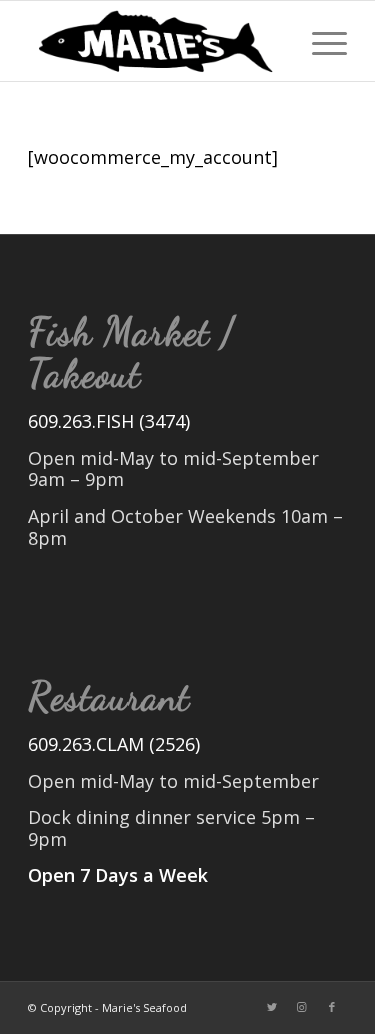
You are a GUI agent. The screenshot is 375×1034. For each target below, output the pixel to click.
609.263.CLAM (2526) (114, 744)
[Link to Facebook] (332, 1007)
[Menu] (319, 41)
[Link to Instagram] (302, 1007)
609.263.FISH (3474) (109, 421)
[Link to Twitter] (272, 1007)
